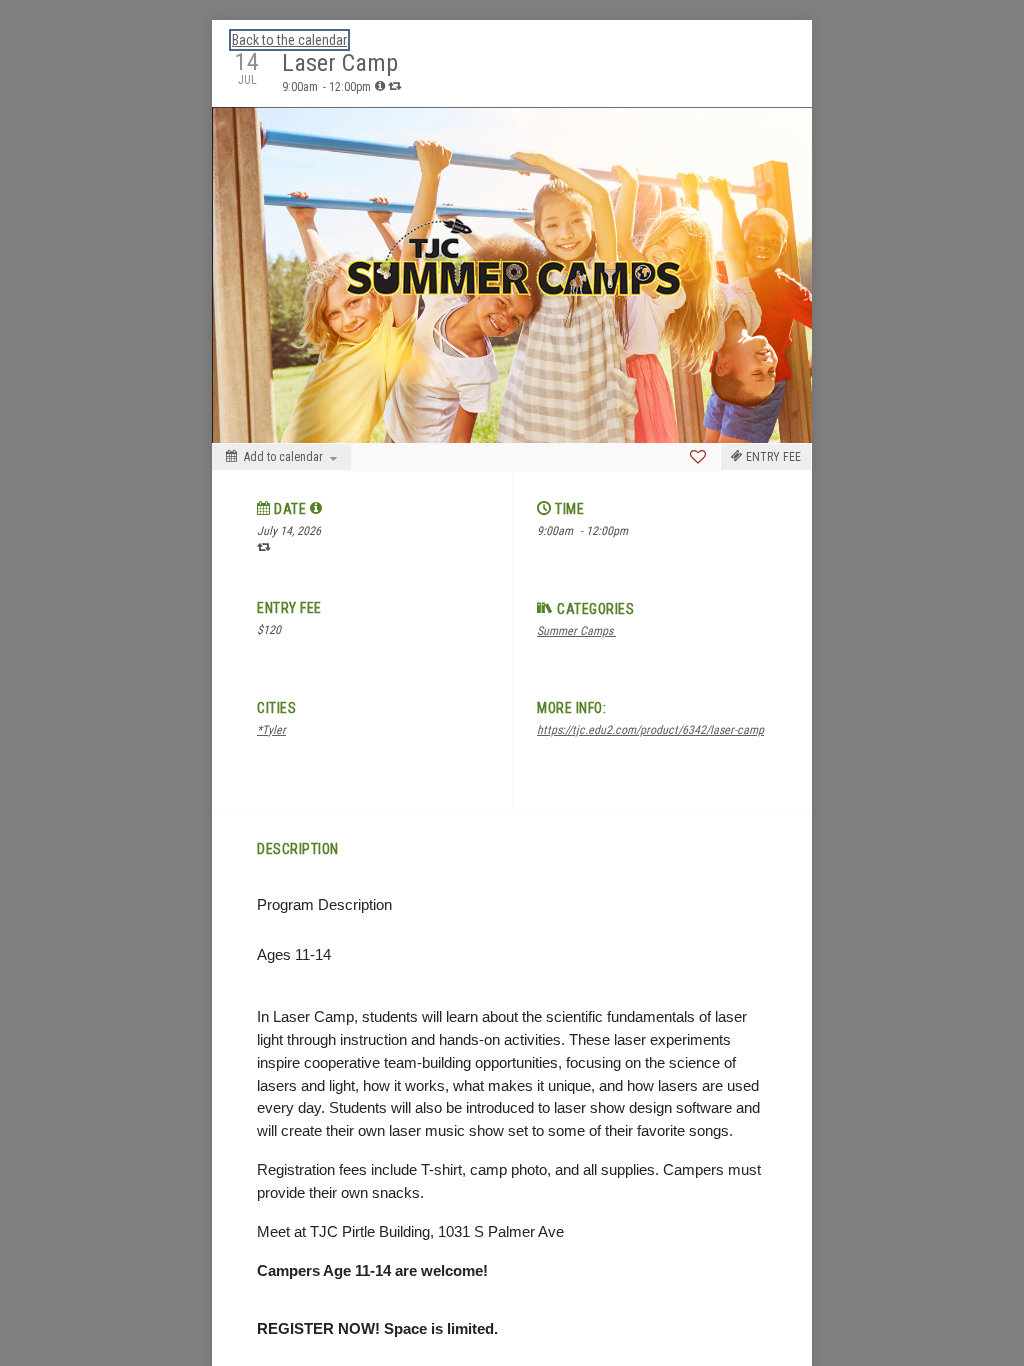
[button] (316, 508)
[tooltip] (380, 86)
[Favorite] (698, 457)
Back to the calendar (289, 40)
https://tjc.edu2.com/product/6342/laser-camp (650, 730)
